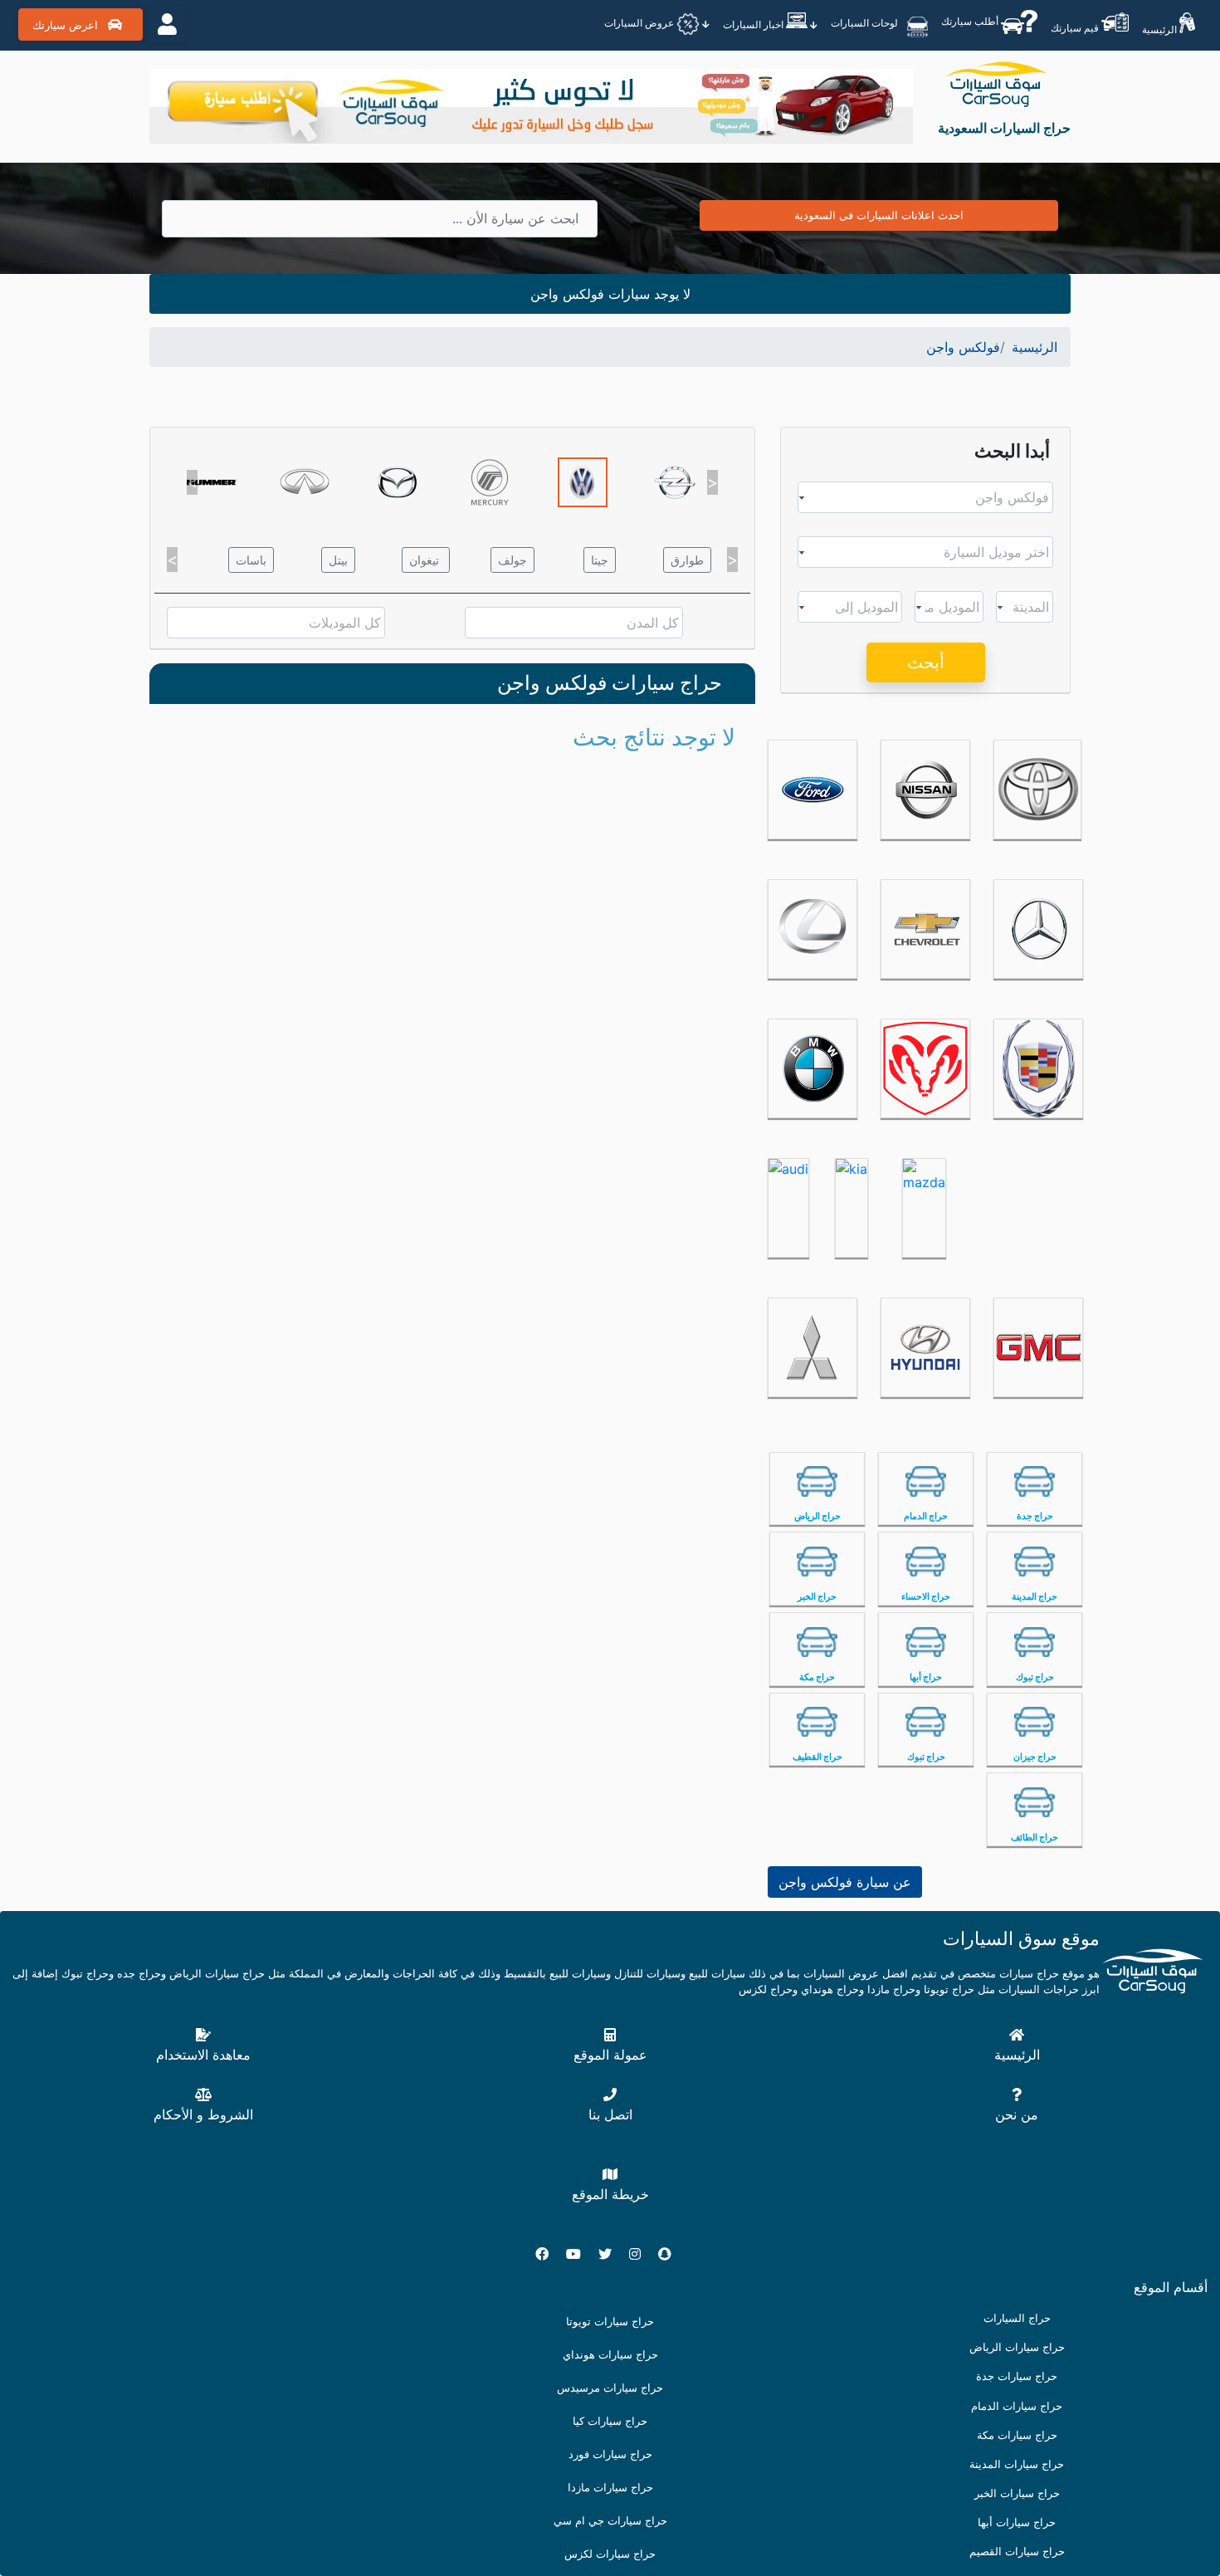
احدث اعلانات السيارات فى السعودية (879, 215)
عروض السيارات (640, 24)
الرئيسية (1161, 29)
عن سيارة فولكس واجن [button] (845, 1882)
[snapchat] (671, 2254)
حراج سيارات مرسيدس (610, 2388)
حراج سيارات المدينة (1017, 2464)
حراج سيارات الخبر (1017, 2493)
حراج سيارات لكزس (610, 2554)
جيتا (600, 560)
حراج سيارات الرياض (1017, 2347)
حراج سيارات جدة (1017, 2376)
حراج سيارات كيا (610, 2421)
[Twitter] (612, 2254)
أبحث (926, 662)
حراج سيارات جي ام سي (610, 2521)
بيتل (338, 560)
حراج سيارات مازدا (610, 2488)
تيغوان (426, 560)
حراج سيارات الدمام (1017, 2406)
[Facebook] (549, 2254)
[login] (167, 24)
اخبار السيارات (754, 24)
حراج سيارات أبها (1017, 2522)
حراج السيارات (1017, 2318)
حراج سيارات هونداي (610, 2355)
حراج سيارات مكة (1017, 2435)
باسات (251, 560)
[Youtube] (580, 2254)
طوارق (687, 560)
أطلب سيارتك (971, 21)
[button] (192, 482)
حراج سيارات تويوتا (610, 2322)
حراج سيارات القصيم (1017, 2552)
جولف (512, 560)
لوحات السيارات (866, 23)
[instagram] (642, 2254)
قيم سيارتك (1076, 28)
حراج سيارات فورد (610, 2454)
